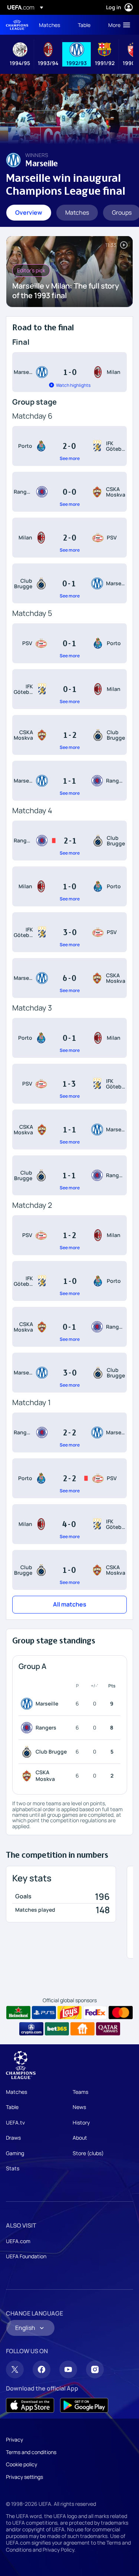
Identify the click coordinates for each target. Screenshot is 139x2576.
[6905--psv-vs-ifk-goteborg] (69, 1084)
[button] (118, 25)
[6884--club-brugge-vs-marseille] (69, 583)
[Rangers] (28, 1728)
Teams (80, 2092)
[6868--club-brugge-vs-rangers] (69, 1175)
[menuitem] (52, 25)
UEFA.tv (15, 2122)
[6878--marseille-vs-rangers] (69, 781)
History (81, 2122)
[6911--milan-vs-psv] (69, 538)
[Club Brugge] (28, 1752)
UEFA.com (18, 2241)
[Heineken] (18, 2013)
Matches (16, 2092)
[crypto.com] (31, 2029)
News (79, 2107)
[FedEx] (95, 2013)
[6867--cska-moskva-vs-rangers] (69, 1327)
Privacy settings (24, 2477)
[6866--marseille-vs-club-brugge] (69, 1373)
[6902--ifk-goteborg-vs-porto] (69, 1281)
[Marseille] (28, 1704)
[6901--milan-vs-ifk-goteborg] (69, 1524)
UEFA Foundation (26, 2256)
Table (12, 2107)
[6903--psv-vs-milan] (69, 1235)
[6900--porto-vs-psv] (69, 1478)
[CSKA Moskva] (28, 1776)
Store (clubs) (88, 2153)
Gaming (15, 2153)
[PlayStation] (44, 2013)
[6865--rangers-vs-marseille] (69, 1432)
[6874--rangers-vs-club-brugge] (69, 841)
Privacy (14, 2439)
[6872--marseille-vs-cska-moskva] (69, 978)
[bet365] (57, 2029)
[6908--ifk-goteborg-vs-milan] (69, 689)
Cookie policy (21, 2464)
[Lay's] (69, 2013)
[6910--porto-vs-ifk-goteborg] (69, 446)
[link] (49, 25)
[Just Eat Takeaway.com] (82, 2029)
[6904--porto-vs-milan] (69, 1038)
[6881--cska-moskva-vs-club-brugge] (69, 735)
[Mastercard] (121, 2013)
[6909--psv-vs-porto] (69, 643)
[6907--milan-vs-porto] (69, 886)
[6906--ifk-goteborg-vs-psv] (69, 932)
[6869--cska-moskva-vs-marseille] (69, 1129)
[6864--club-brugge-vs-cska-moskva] (69, 1570)
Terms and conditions (31, 2452)
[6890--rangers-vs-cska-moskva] (69, 492)
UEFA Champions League (17, 25)
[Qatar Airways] (108, 2029)
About (80, 2138)
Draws (13, 2138)
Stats (13, 2168)
